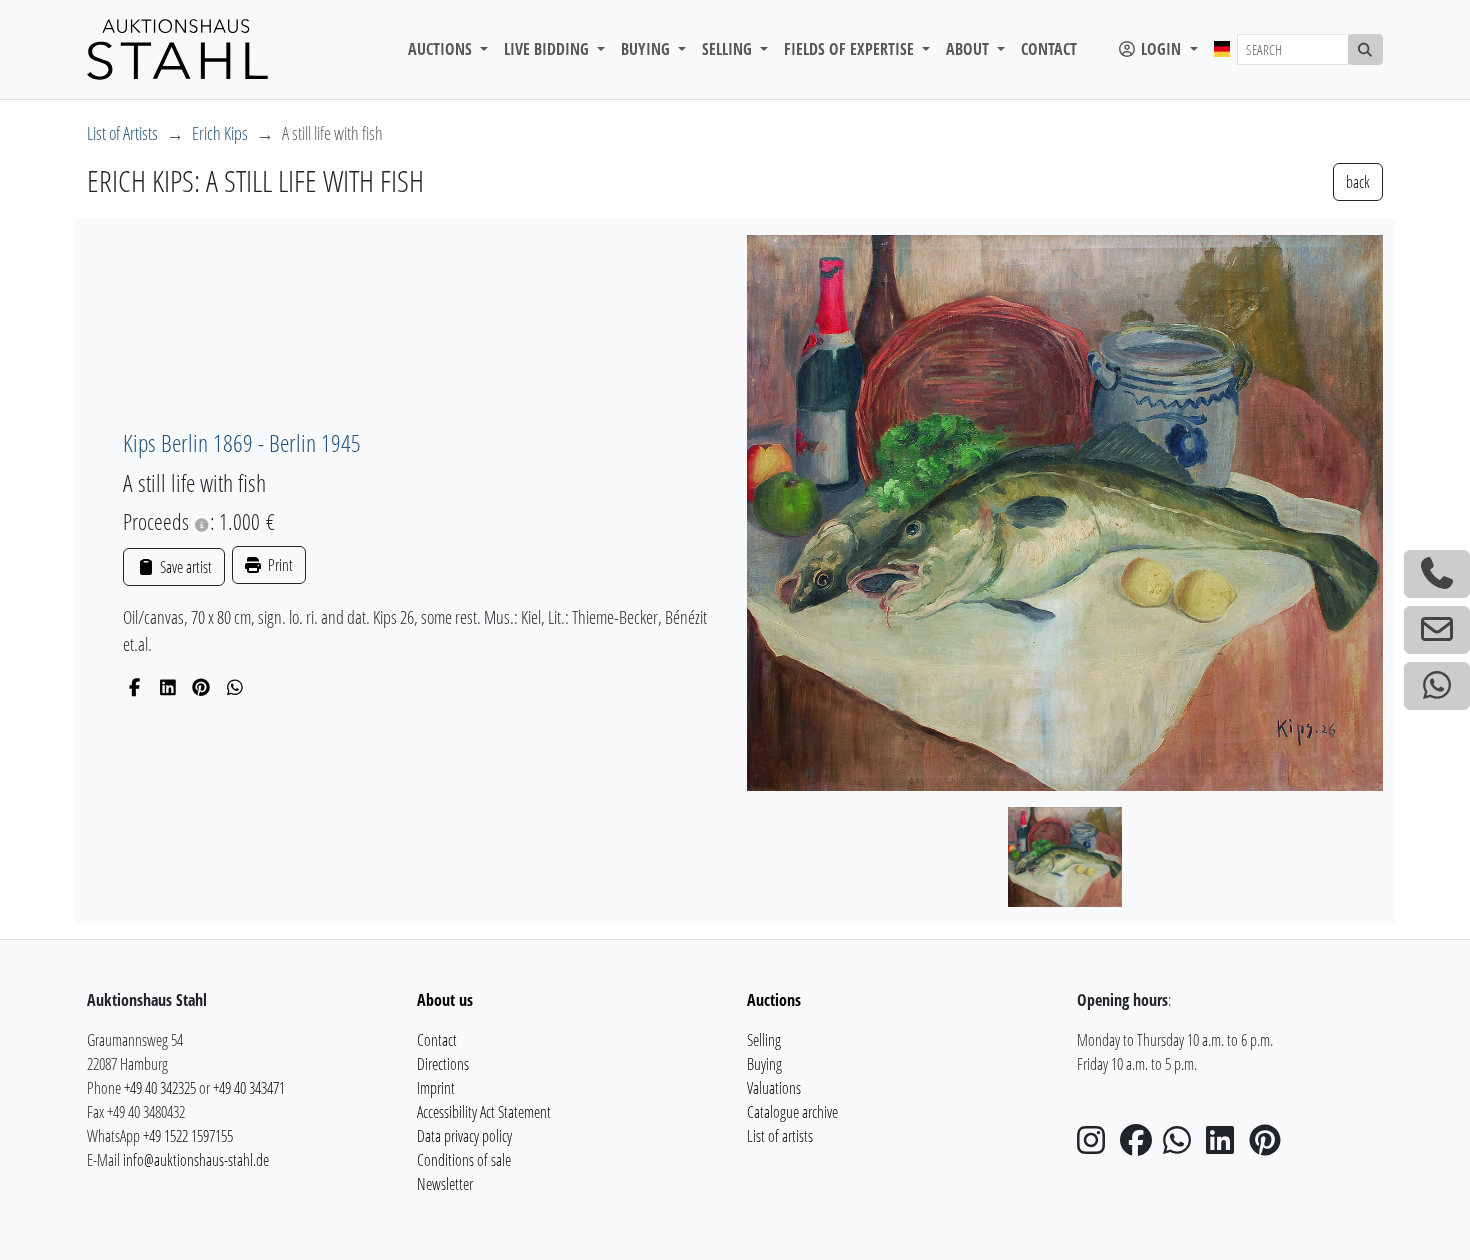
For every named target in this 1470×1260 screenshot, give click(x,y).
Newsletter (445, 1184)
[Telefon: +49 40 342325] (1437, 574)
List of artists (780, 1136)
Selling (764, 1040)
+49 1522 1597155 (188, 1136)
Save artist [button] (184, 567)
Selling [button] (729, 49)
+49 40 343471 (249, 1088)
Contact (1049, 49)
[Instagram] (1097, 1146)
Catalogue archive (792, 1112)
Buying (764, 1064)
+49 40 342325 (160, 1088)
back (1358, 182)
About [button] (969, 49)
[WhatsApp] (235, 687)
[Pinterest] (201, 687)
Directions (443, 1064)
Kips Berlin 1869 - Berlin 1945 (242, 442)
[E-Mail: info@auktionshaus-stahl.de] (1437, 630)
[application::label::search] (1366, 49)
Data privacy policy (464, 1136)
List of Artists (122, 133)
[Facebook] (134, 687)
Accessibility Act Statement (484, 1112)
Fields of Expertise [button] (851, 49)
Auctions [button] (442, 49)
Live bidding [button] (548, 49)
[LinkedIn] (168, 687)
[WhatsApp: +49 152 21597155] (1437, 686)
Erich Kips (220, 133)
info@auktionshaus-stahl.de (196, 1160)
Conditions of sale (464, 1160)
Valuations (774, 1088)
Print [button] (279, 565)
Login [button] (1161, 49)
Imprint (436, 1088)
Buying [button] (647, 49)
